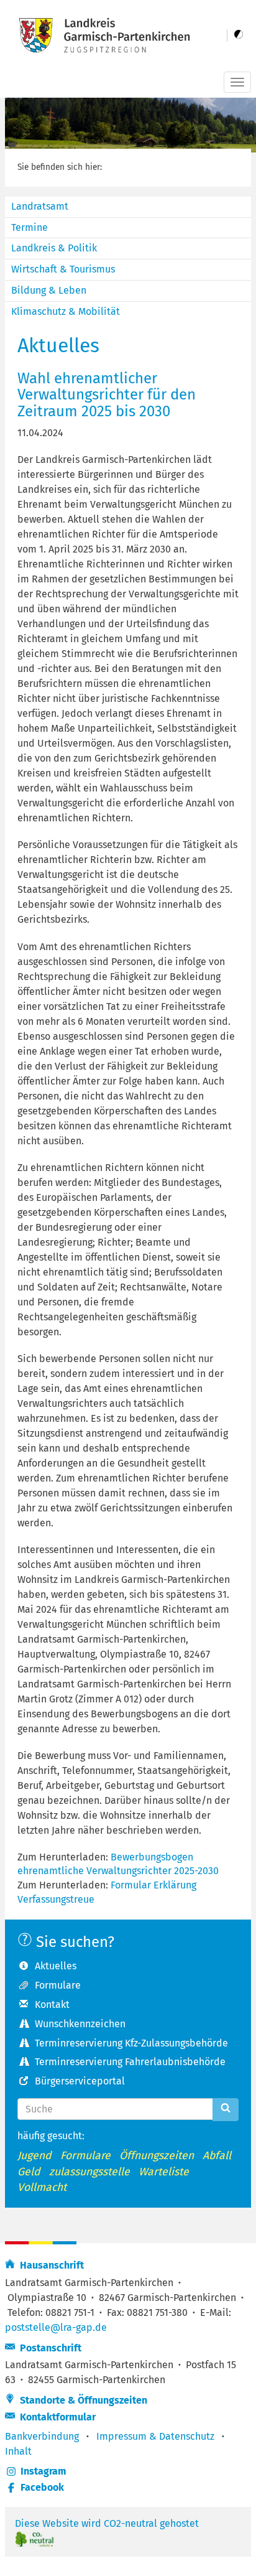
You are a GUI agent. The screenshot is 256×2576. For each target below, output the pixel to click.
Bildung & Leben (49, 290)
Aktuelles (56, 1966)
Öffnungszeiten (157, 2156)
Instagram (43, 2471)
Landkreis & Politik (54, 248)
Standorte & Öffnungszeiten (81, 2400)
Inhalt (18, 2451)
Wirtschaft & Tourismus (63, 269)
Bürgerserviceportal (80, 2081)
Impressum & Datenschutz (155, 2436)
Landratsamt (40, 206)
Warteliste (164, 2172)
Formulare (58, 1985)
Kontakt (52, 2004)
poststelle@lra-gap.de (56, 2327)
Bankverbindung (42, 2436)
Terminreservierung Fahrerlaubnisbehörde (130, 2062)
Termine (30, 227)
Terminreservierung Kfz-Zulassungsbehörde (131, 2043)
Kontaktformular (55, 2417)
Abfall (217, 2156)
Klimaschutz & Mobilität (66, 311)
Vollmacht (42, 2187)
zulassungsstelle (89, 2172)
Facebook (42, 2487)
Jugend (34, 2156)
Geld (29, 2172)
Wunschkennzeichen (80, 2024)
